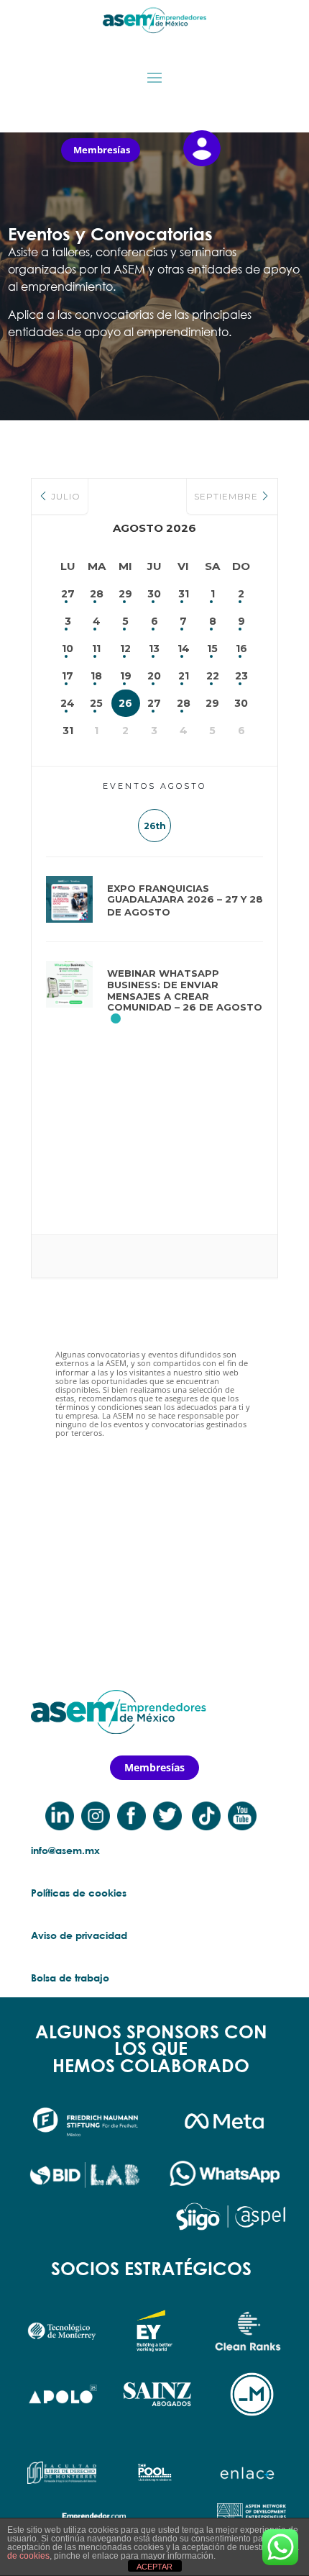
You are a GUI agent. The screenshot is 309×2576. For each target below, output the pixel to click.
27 (68, 594)
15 (212, 648)
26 (125, 703)
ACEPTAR (154, 2567)
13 (154, 648)
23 (241, 676)
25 (96, 703)
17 (68, 676)
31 (184, 594)
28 (97, 594)
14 (184, 648)
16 (241, 648)
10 (68, 648)
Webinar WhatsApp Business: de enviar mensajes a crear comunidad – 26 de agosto (185, 990)
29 (125, 594)
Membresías (102, 150)
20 (154, 676)
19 (126, 676)
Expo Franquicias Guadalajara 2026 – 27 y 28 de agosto (185, 900)
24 (68, 703)
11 (96, 648)
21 (184, 676)
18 (96, 676)
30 (154, 594)
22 (213, 676)
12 (125, 648)
